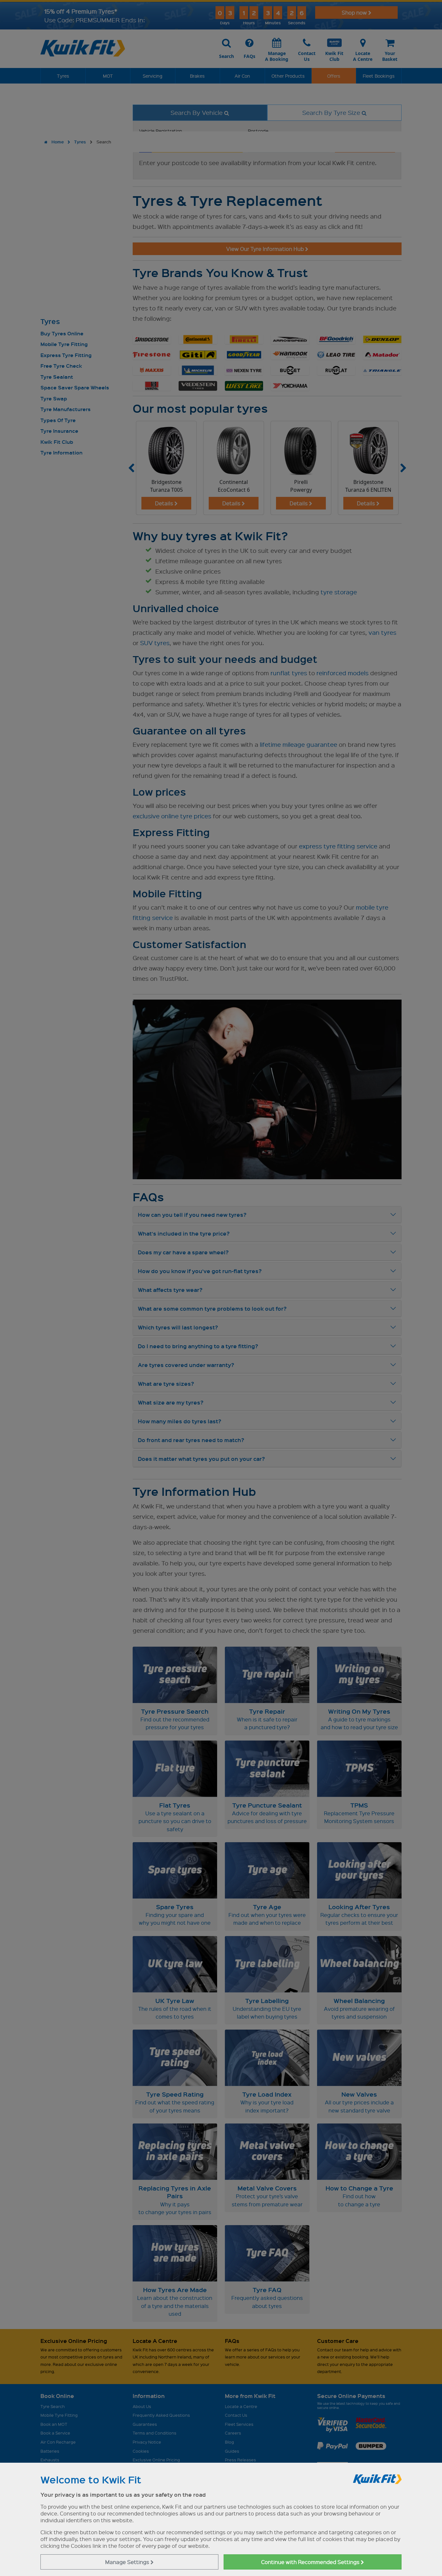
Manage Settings (128, 2562)
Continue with (311, 2562)
